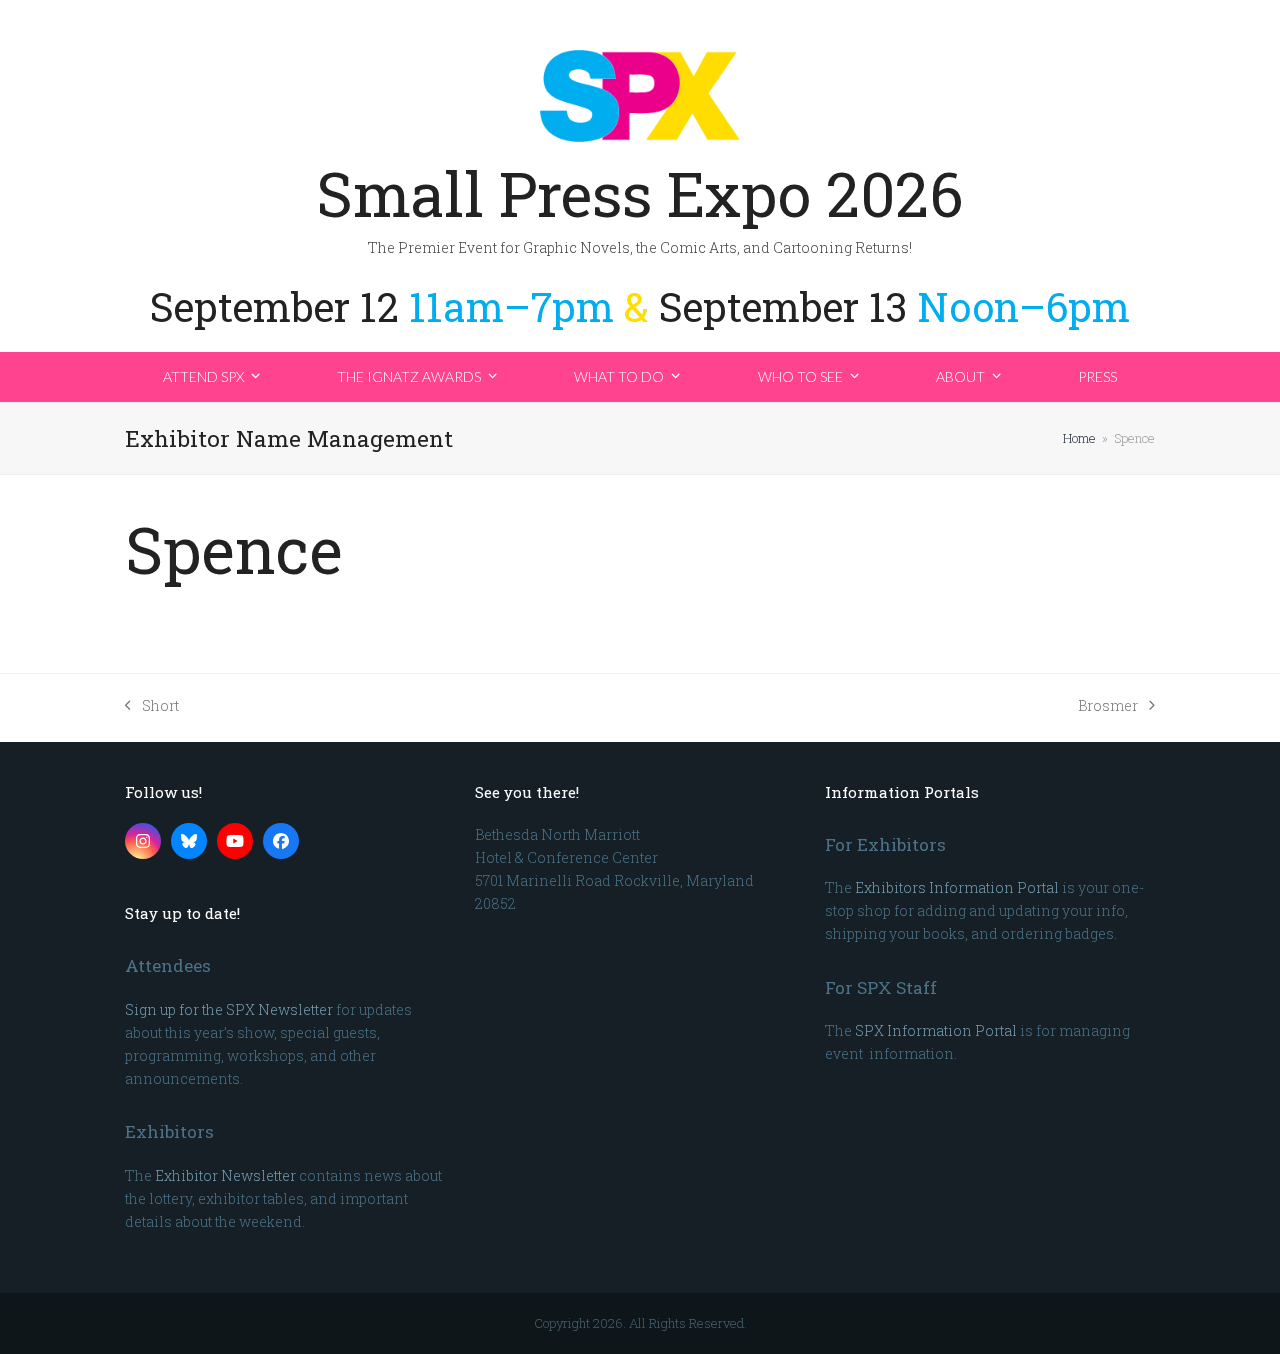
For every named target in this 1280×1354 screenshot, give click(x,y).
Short (152, 706)
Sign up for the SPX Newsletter (229, 1009)
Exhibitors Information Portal (957, 887)
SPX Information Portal (936, 1030)
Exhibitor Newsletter (225, 1175)
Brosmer (1108, 706)
